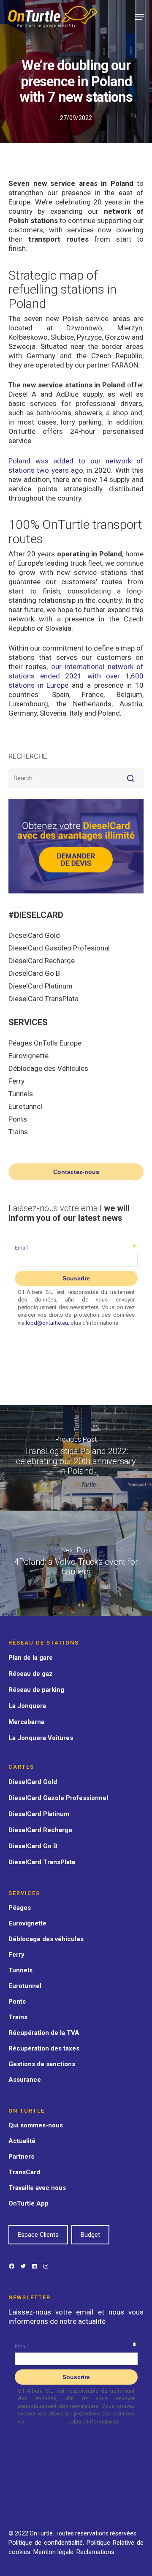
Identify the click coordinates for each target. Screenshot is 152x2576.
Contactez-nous (76, 1172)
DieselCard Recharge (42, 961)
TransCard (24, 2172)
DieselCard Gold (34, 935)
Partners (21, 2157)
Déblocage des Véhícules (48, 1068)
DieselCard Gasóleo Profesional (59, 948)
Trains (18, 1132)
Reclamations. (96, 2552)
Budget (90, 2235)
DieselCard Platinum (41, 986)
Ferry (16, 1081)
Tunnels (21, 1094)
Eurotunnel (25, 1106)
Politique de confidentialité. (46, 2543)
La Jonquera (27, 1706)
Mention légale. (55, 2552)
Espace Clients (38, 2235)
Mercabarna (26, 1722)
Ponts (18, 1119)
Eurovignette (28, 1056)
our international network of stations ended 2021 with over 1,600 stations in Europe (76, 676)
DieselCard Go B (34, 973)
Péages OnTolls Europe (45, 1043)
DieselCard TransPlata (43, 999)
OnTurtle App (28, 2203)
